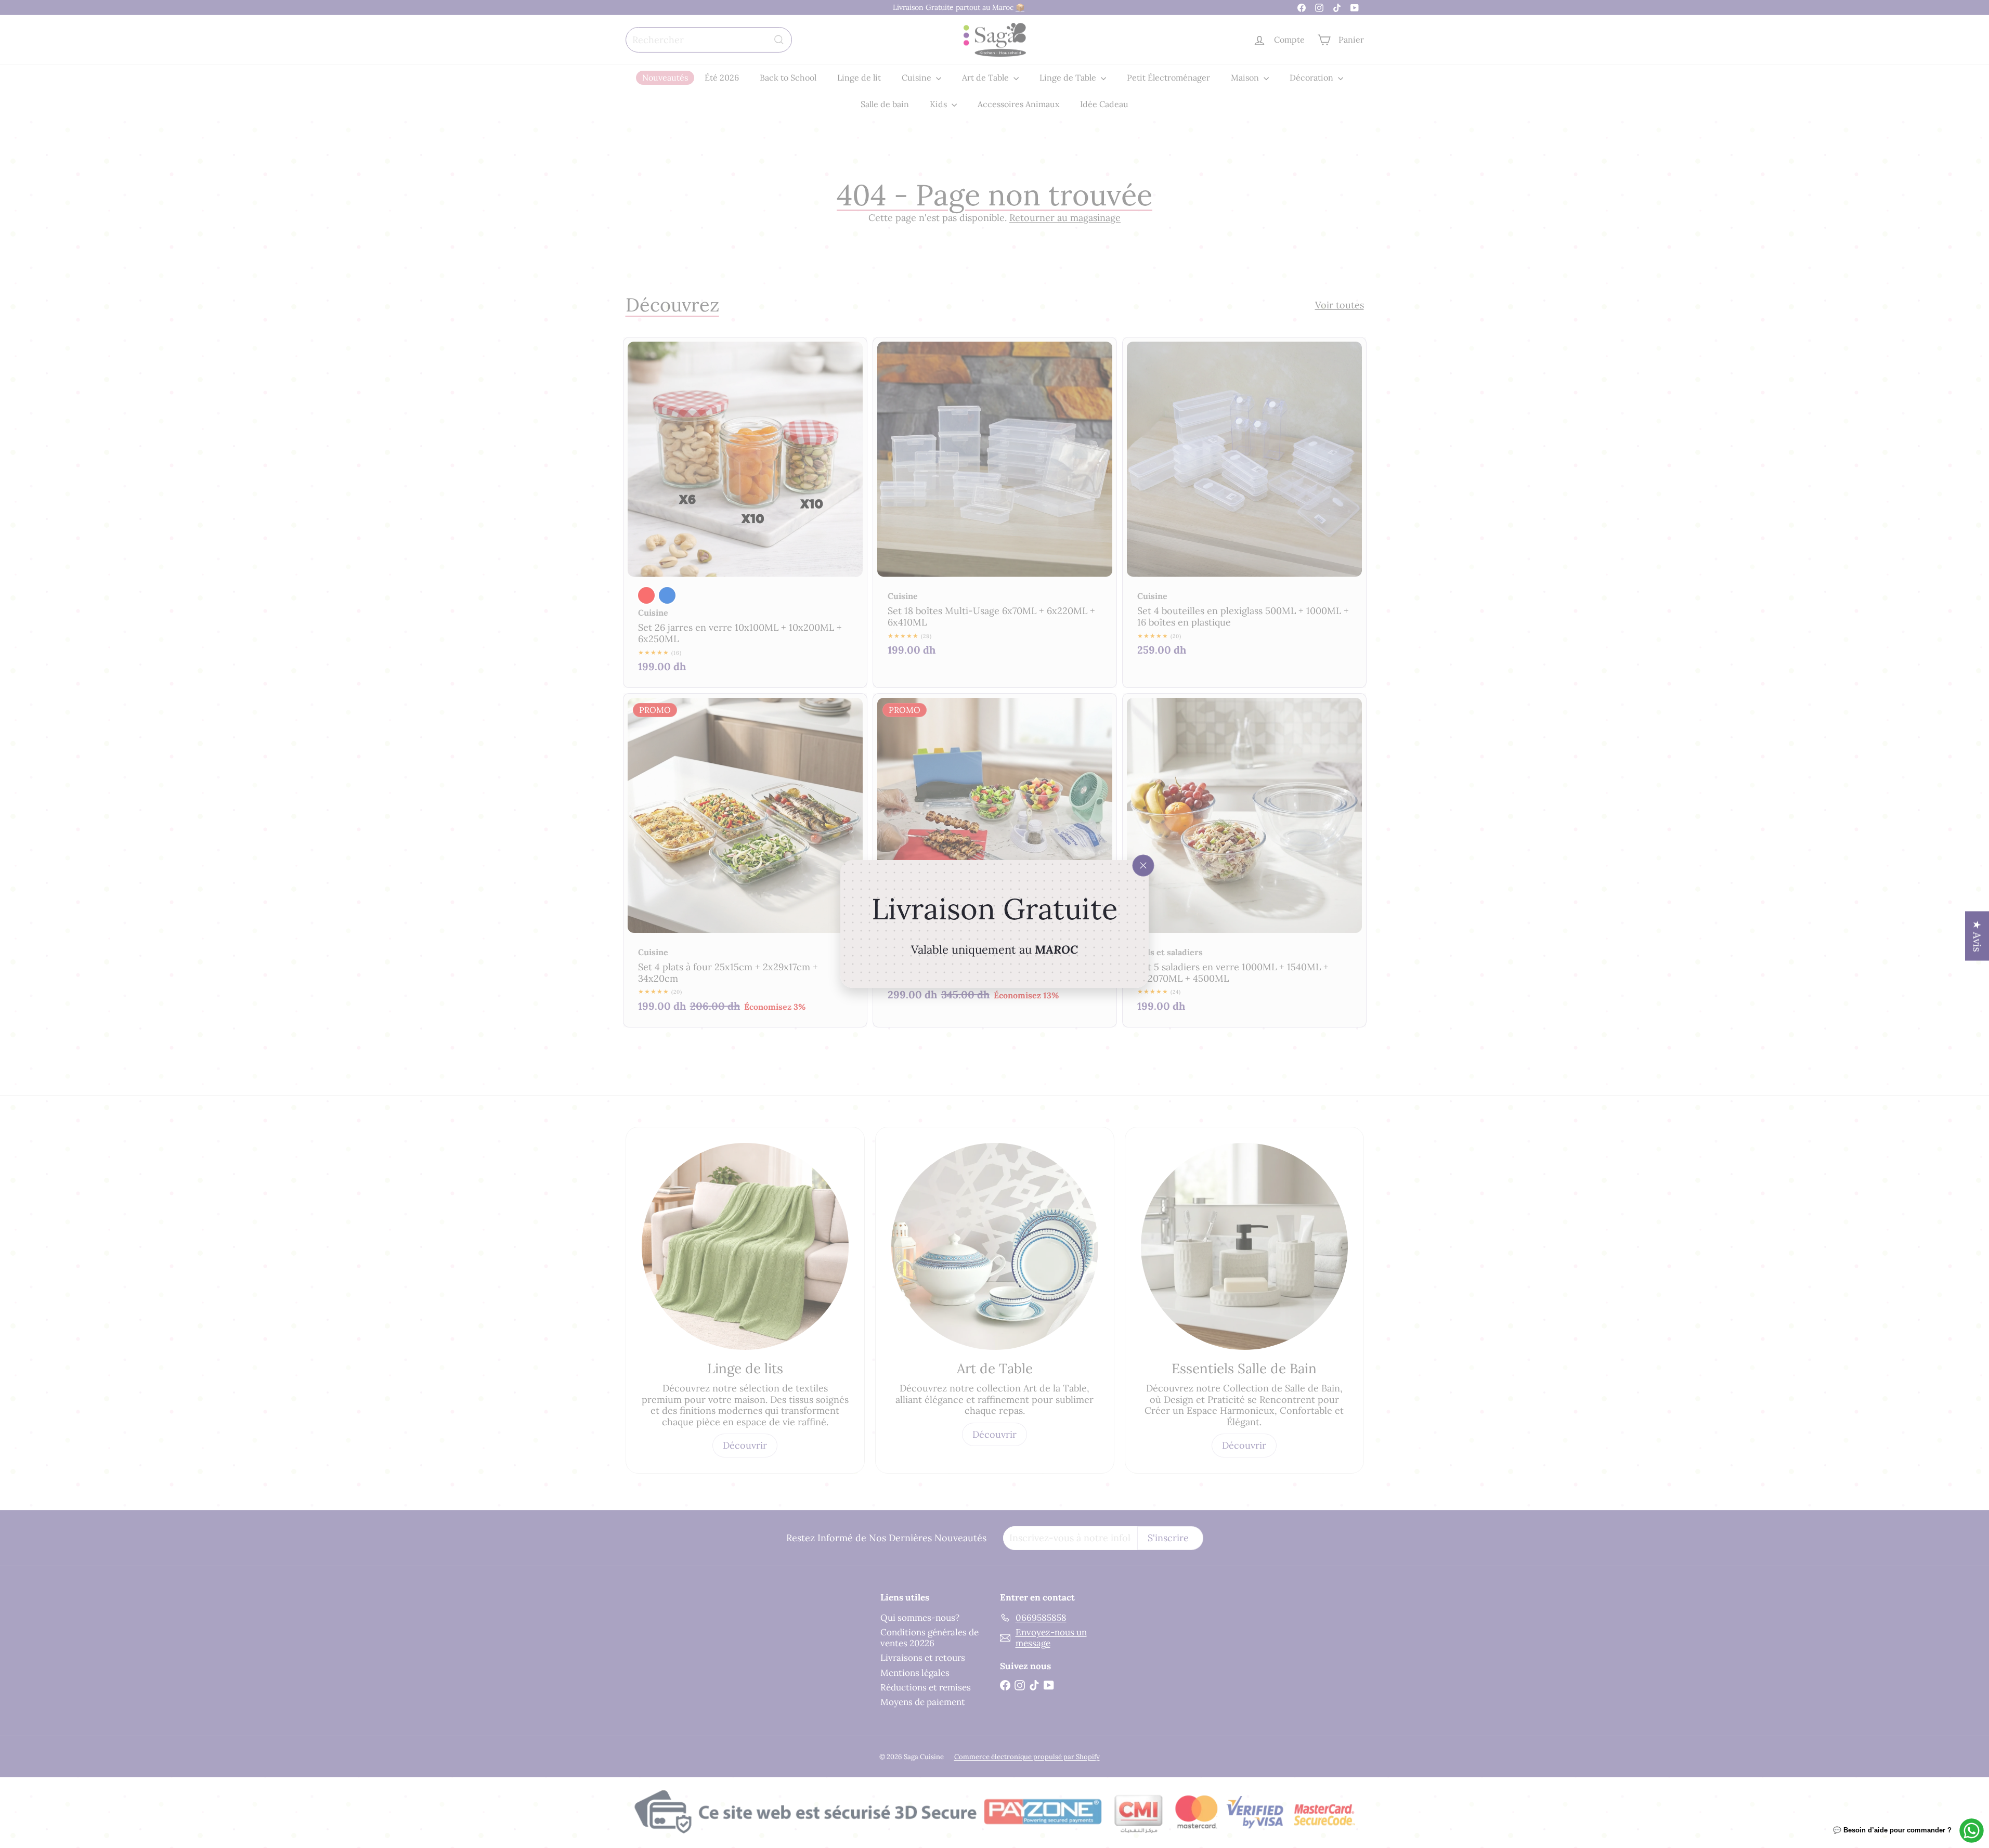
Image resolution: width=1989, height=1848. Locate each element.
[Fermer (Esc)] (1143, 866)
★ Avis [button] (1977, 936)
